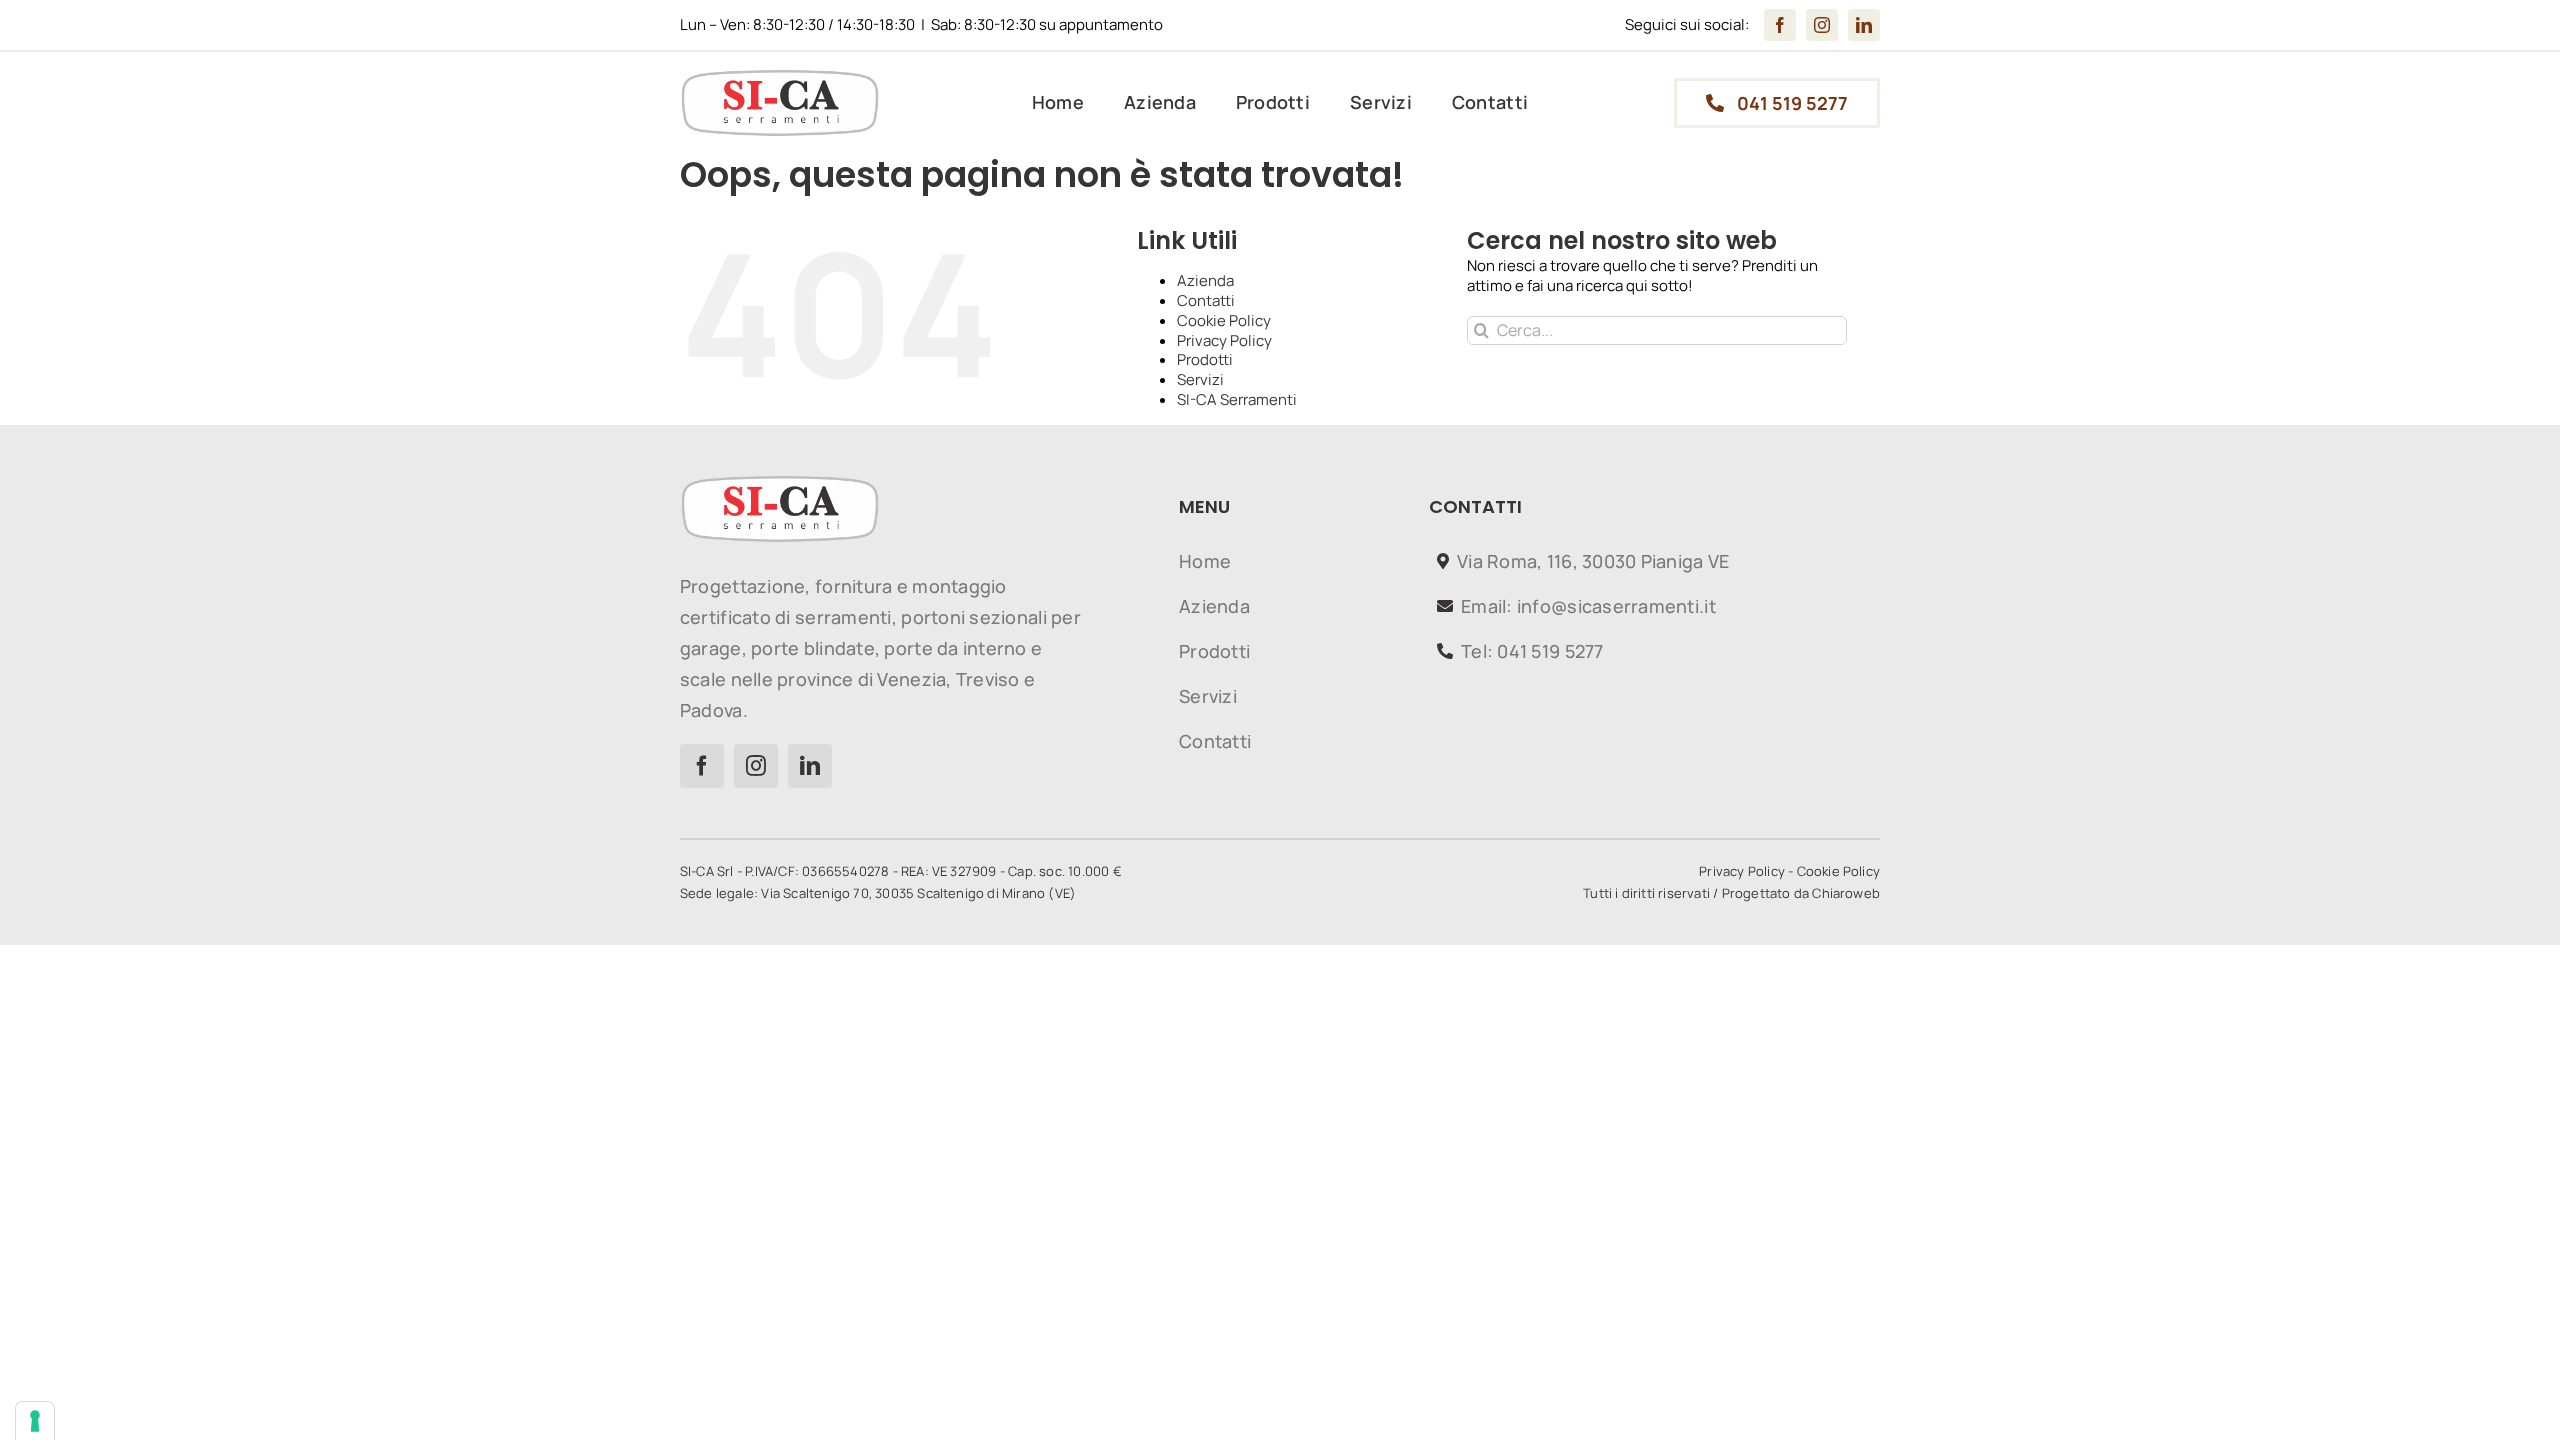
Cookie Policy (1224, 320)
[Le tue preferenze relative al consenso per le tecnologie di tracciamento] (35, 1421)
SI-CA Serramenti (1237, 399)
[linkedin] (1864, 25)
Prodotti (1205, 359)
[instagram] (1822, 25)
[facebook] (1780, 25)
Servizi (1200, 379)
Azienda (1205, 280)
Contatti (1206, 300)
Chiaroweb (1846, 893)
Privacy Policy (1224, 340)
